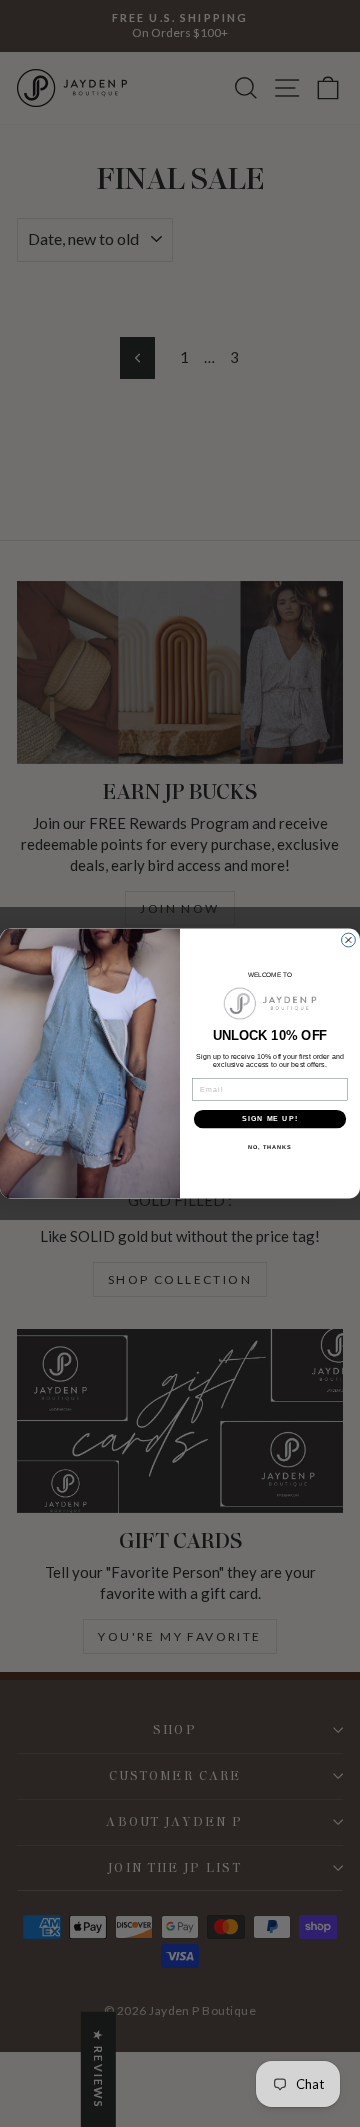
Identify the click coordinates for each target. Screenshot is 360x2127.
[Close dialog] (349, 940)
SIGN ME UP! (270, 1119)
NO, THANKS (270, 1147)
